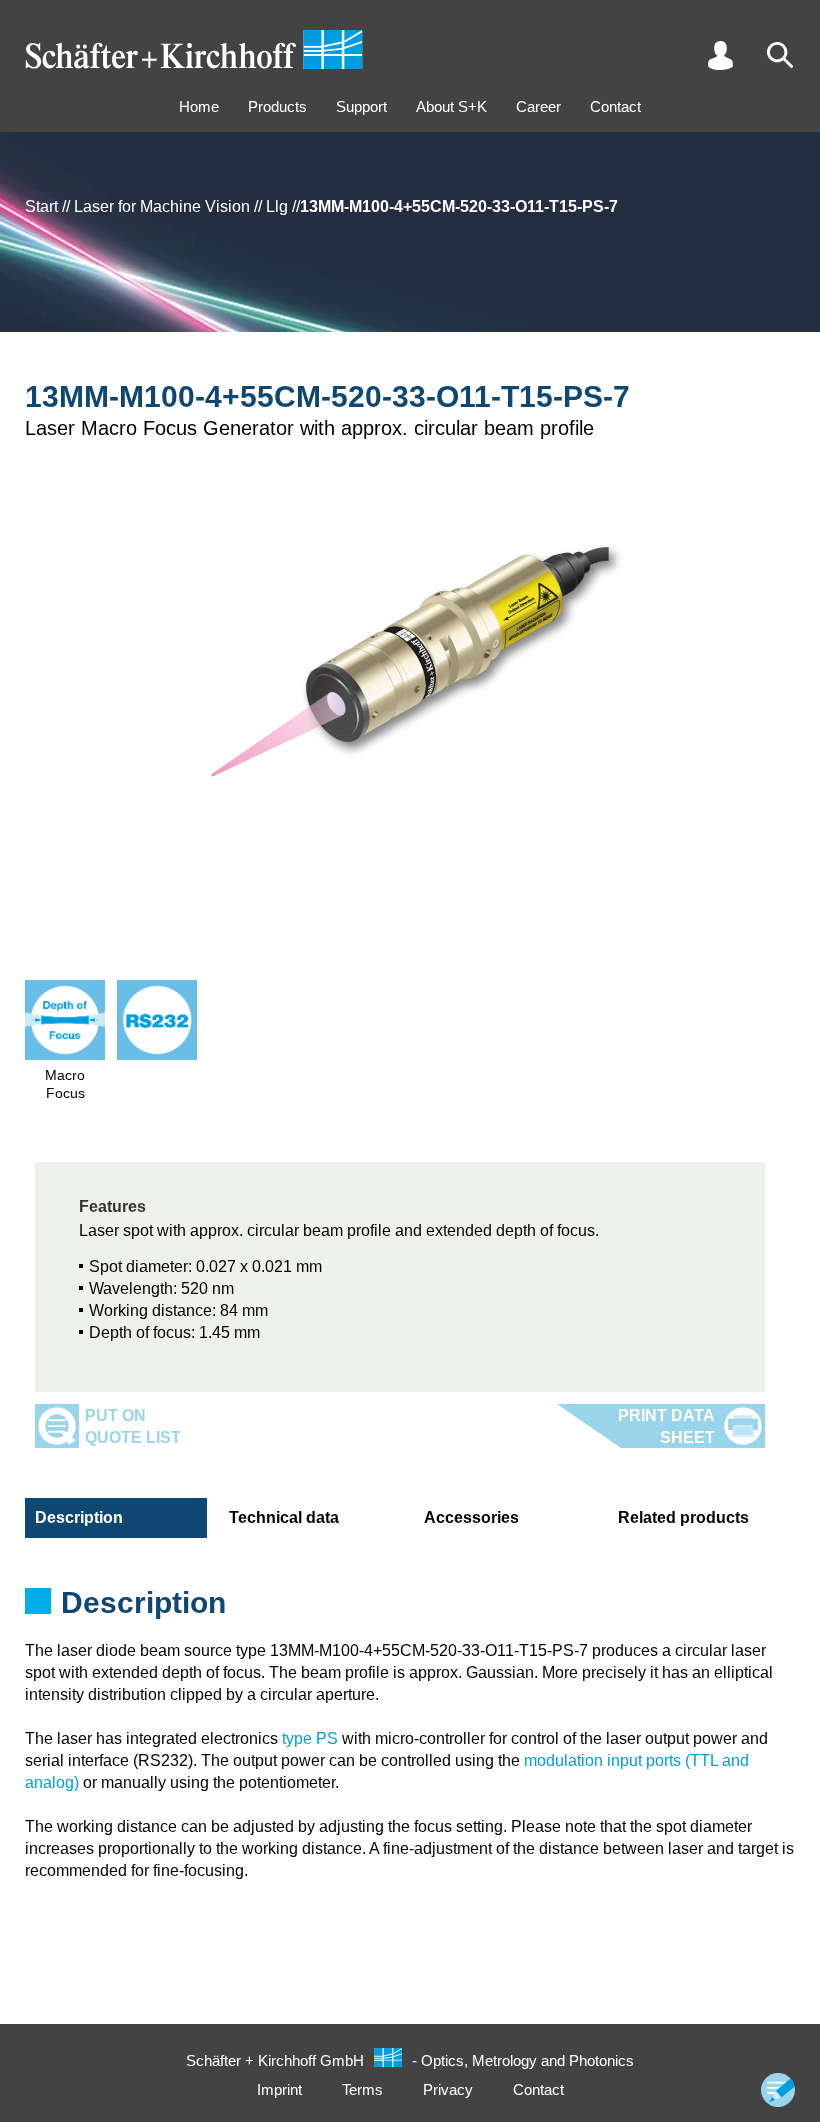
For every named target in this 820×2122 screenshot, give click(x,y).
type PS (310, 1738)
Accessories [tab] (471, 1517)
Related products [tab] (683, 1517)
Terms (362, 2089)
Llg (277, 206)
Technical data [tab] (284, 1517)
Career (538, 106)
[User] (720, 55)
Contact (615, 106)
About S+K (451, 106)
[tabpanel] (410, 1609)
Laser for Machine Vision (162, 206)
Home (199, 106)
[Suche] (780, 55)
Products (277, 106)
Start (41, 206)
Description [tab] (79, 1517)
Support (361, 106)
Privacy (448, 2089)
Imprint (279, 2089)
